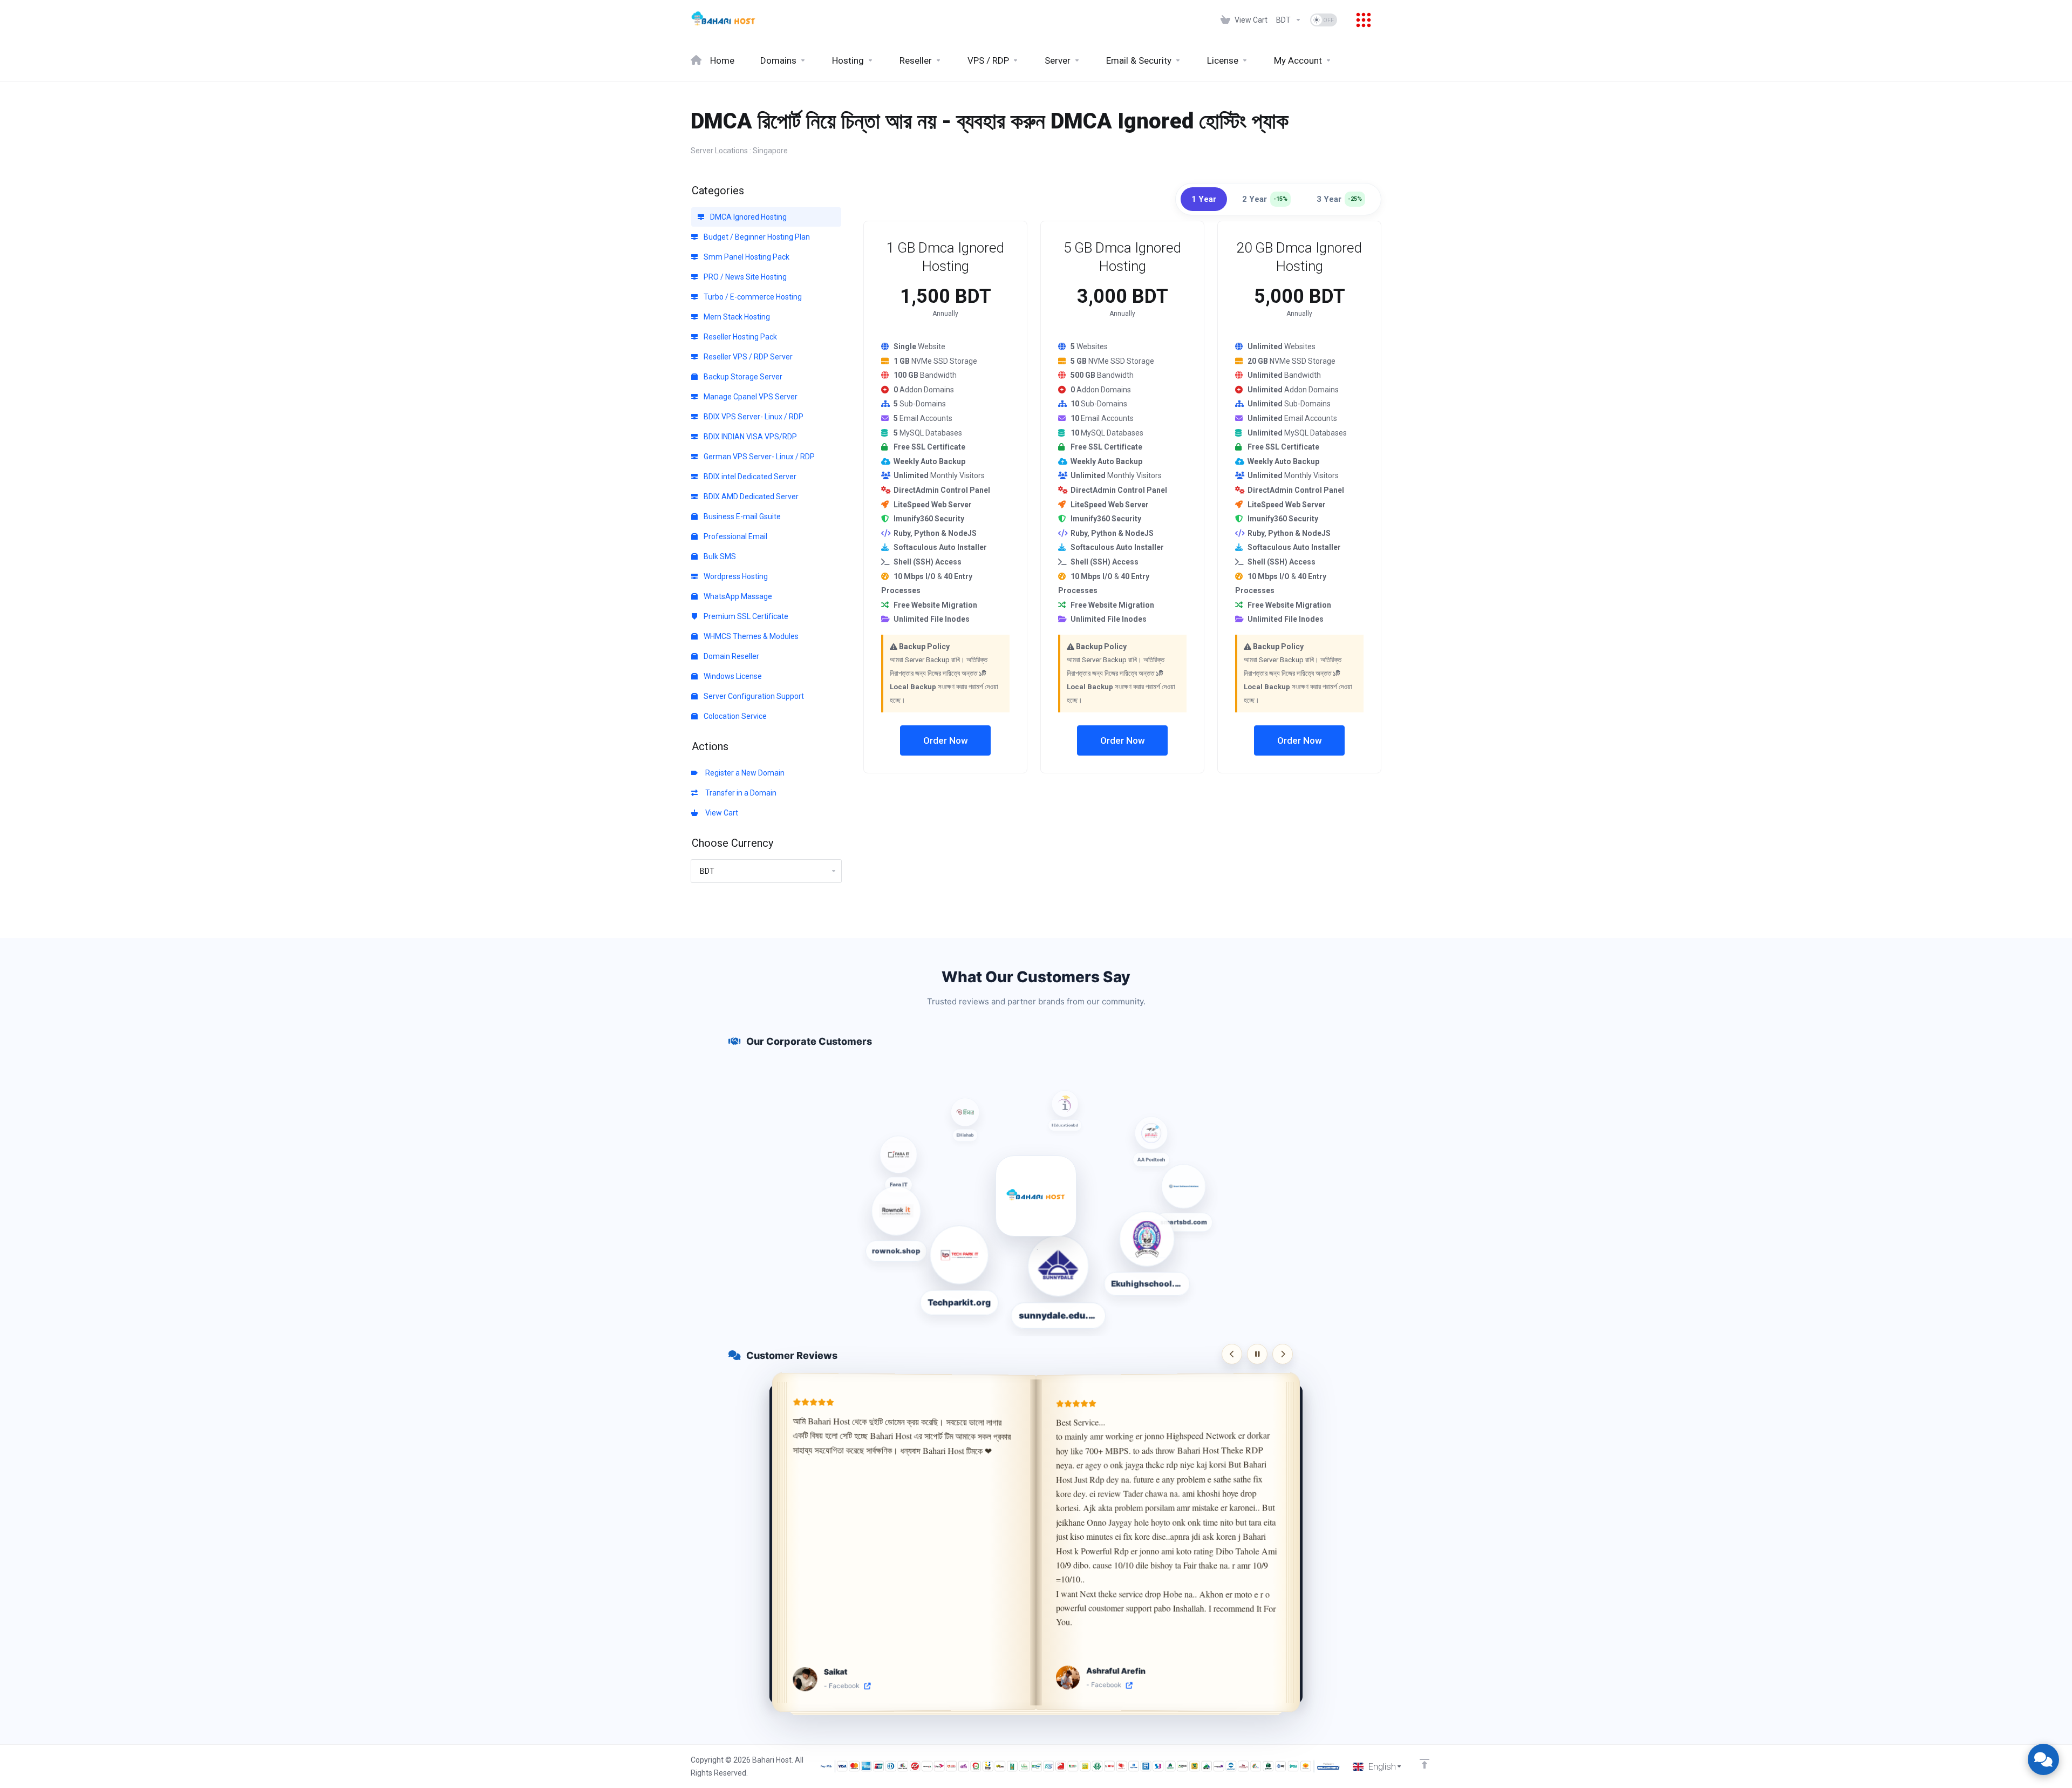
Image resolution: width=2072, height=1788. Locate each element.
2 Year (1265, 199)
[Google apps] (1364, 20)
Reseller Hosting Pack (739, 337)
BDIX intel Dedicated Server (749, 477)
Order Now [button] (946, 740)
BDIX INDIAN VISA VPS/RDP (749, 437)
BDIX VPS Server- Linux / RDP (753, 417)
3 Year (1339, 199)
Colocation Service (734, 716)
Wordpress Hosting (735, 576)
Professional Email (735, 536)
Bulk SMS (719, 556)
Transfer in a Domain (739, 793)
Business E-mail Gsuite (741, 516)
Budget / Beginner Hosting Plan (756, 237)
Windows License (732, 676)
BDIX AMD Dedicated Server (750, 497)
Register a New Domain (743, 773)
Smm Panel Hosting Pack (746, 257)
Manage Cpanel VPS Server (750, 397)
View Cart (720, 813)
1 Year (1204, 199)
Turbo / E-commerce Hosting (752, 297)
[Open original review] (867, 1686)
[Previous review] (1232, 1354)
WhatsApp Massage (737, 596)
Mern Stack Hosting (736, 317)
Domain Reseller (731, 656)
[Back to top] (1424, 1764)
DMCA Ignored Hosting (748, 217)
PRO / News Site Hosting (744, 277)
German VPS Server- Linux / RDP (758, 457)
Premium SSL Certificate (745, 616)
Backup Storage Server (742, 377)
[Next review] (1283, 1354)
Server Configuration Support (753, 696)
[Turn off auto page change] (1257, 1354)
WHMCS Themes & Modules (750, 636)
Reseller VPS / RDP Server (747, 357)
